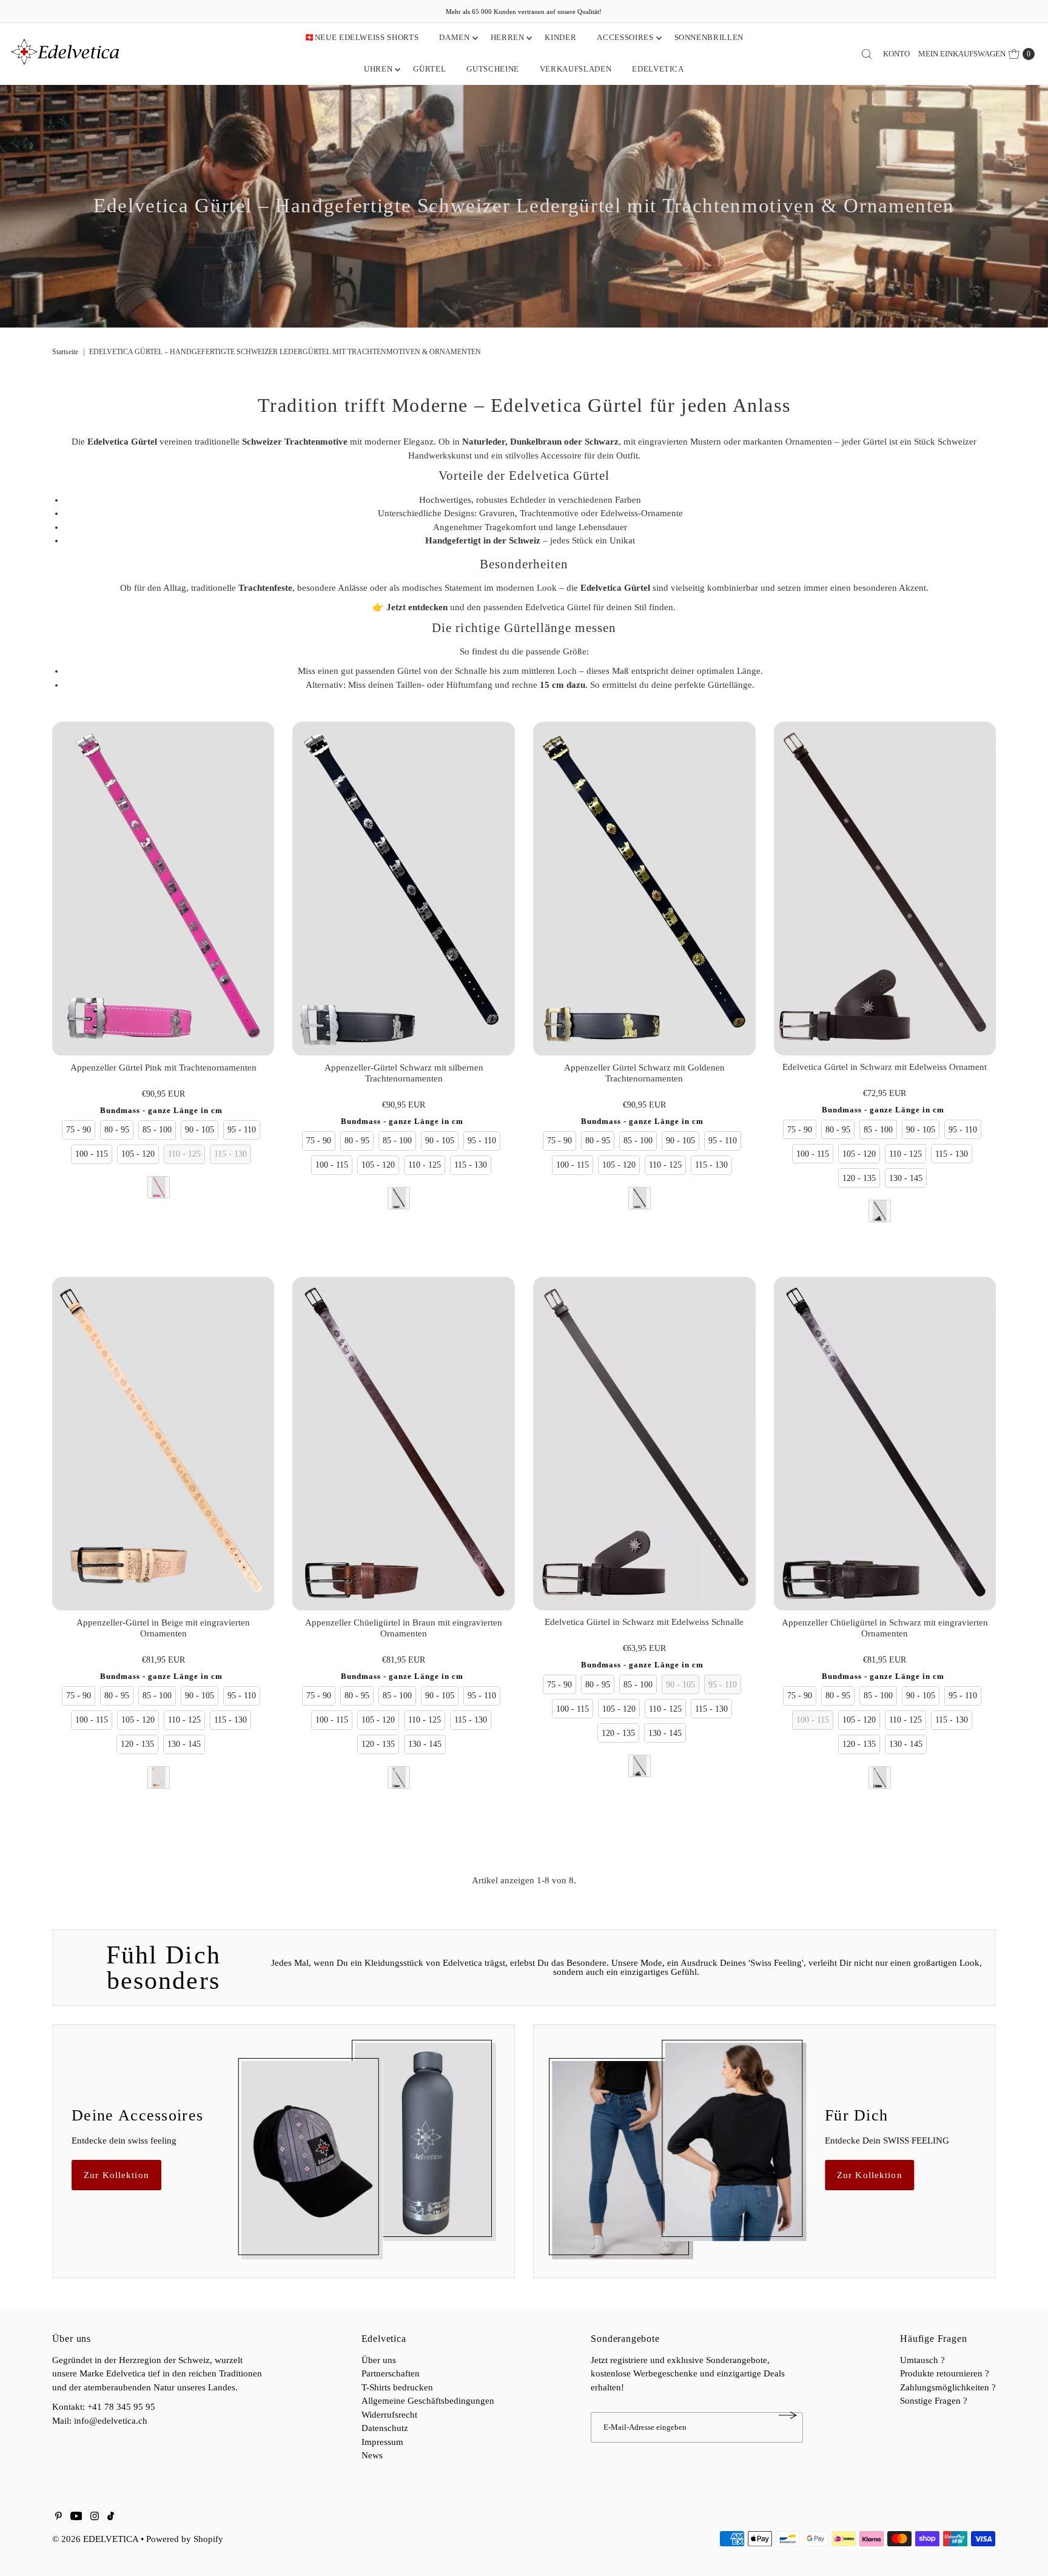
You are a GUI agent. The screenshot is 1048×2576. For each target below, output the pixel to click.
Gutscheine (493, 69)
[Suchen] (867, 54)
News (372, 2455)
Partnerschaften (391, 2373)
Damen (454, 37)
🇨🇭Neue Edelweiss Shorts (361, 37)
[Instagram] (95, 2517)
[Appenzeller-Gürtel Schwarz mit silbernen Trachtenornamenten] (404, 889)
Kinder (560, 37)
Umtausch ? (922, 2360)
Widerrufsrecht (389, 2415)
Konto (896, 54)
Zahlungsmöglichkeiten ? (948, 2387)
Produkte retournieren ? (945, 2373)
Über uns (379, 2360)
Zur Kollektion (116, 2175)
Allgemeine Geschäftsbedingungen (428, 2401)
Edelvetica (658, 69)
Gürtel (429, 69)
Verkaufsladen (576, 69)
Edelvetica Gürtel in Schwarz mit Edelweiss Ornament (885, 1067)
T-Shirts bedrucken (397, 2387)
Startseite (65, 352)
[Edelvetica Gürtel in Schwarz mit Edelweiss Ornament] (885, 889)
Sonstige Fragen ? (934, 2401)
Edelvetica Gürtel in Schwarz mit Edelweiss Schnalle (644, 1622)
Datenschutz (385, 2428)
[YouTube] (76, 2517)
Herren (508, 37)
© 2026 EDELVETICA (95, 2539)
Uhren (378, 69)
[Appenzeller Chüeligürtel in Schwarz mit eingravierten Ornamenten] (885, 1444)
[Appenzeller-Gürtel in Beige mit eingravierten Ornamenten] (163, 1444)
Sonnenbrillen (709, 37)
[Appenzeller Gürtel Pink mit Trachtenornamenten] (163, 889)
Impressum (382, 2442)
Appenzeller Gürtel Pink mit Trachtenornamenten (163, 1068)
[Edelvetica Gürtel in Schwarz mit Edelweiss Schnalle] (644, 1444)
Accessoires (625, 37)
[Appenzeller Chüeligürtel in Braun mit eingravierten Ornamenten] (404, 1444)
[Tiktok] (111, 2517)
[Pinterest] (59, 2517)
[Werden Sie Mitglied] (788, 2415)
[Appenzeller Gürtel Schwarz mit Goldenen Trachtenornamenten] (644, 889)
